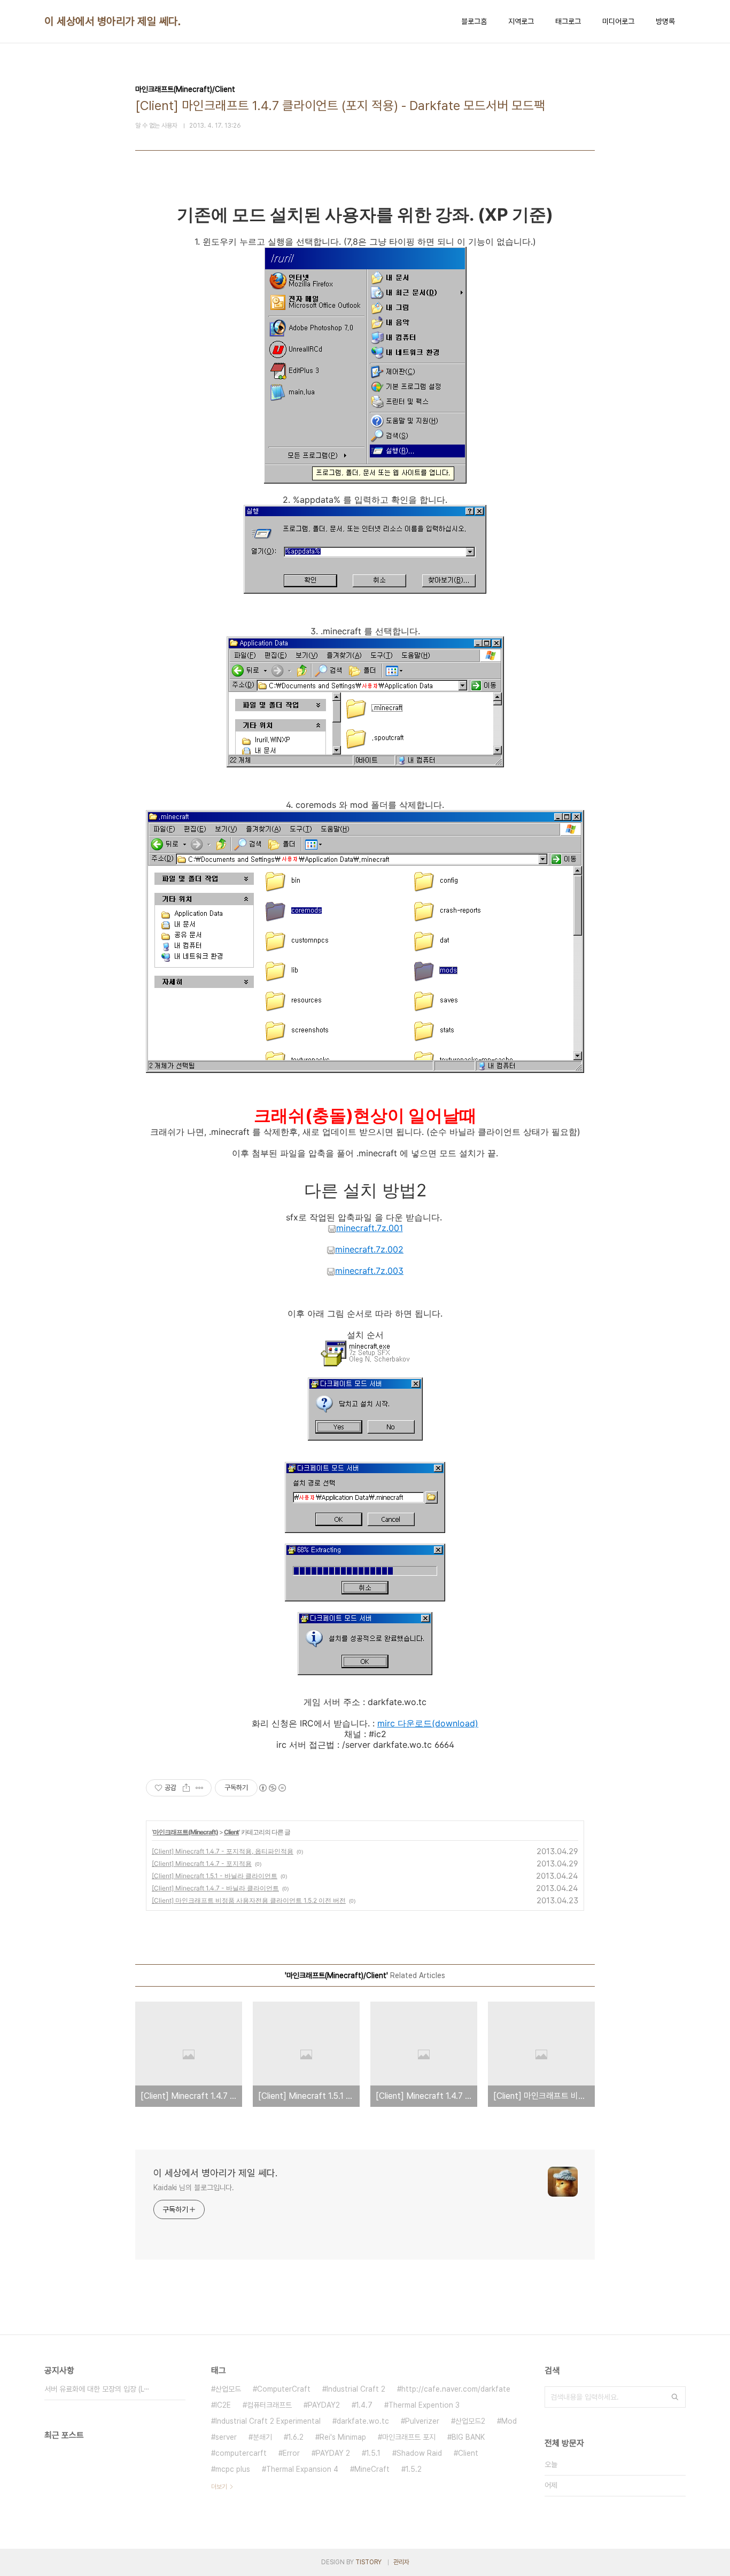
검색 (675, 2397)
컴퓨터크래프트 (269, 2405)
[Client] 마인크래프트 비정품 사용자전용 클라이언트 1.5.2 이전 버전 (249, 1900)
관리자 (401, 2562)
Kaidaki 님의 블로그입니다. (194, 2188)
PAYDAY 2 (333, 2453)
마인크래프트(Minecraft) (185, 1832)
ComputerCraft (284, 2389)
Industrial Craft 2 (356, 2389)
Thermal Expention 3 (424, 2405)
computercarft (241, 2453)
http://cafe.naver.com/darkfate (456, 2389)
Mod (509, 2421)
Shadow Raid (419, 2453)
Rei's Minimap (343, 2437)
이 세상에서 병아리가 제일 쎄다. (112, 21)
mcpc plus (233, 2469)
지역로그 (521, 21)
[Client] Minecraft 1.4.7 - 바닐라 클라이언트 (215, 1888)
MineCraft (372, 2469)
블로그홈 (474, 21)
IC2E (223, 2405)
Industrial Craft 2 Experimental (268, 2421)
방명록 (665, 21)
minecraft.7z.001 (370, 1228)
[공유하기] (186, 1788)
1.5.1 (373, 2453)
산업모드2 (470, 2421)
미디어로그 (618, 21)
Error (291, 2453)
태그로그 (568, 21)
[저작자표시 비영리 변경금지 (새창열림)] (272, 1788)
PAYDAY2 (324, 2405)
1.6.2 (296, 2437)
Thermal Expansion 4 (302, 2469)
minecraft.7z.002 (369, 1249)
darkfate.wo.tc (363, 2421)
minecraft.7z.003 (369, 1271)
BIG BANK (468, 2437)
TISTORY (368, 2562)
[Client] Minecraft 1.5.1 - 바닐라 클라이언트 (215, 1876)
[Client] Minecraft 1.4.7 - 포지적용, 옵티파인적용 (223, 1851)
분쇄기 (262, 2437)
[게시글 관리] (200, 1788)
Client (231, 1832)
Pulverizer (422, 2421)
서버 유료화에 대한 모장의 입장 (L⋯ (97, 2389)
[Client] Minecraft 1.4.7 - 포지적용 (202, 1863)
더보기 (219, 2487)
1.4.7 (364, 2405)
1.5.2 (414, 2469)
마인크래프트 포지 (409, 2437)
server (226, 2437)
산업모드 (228, 2389)
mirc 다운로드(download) (428, 1723)
